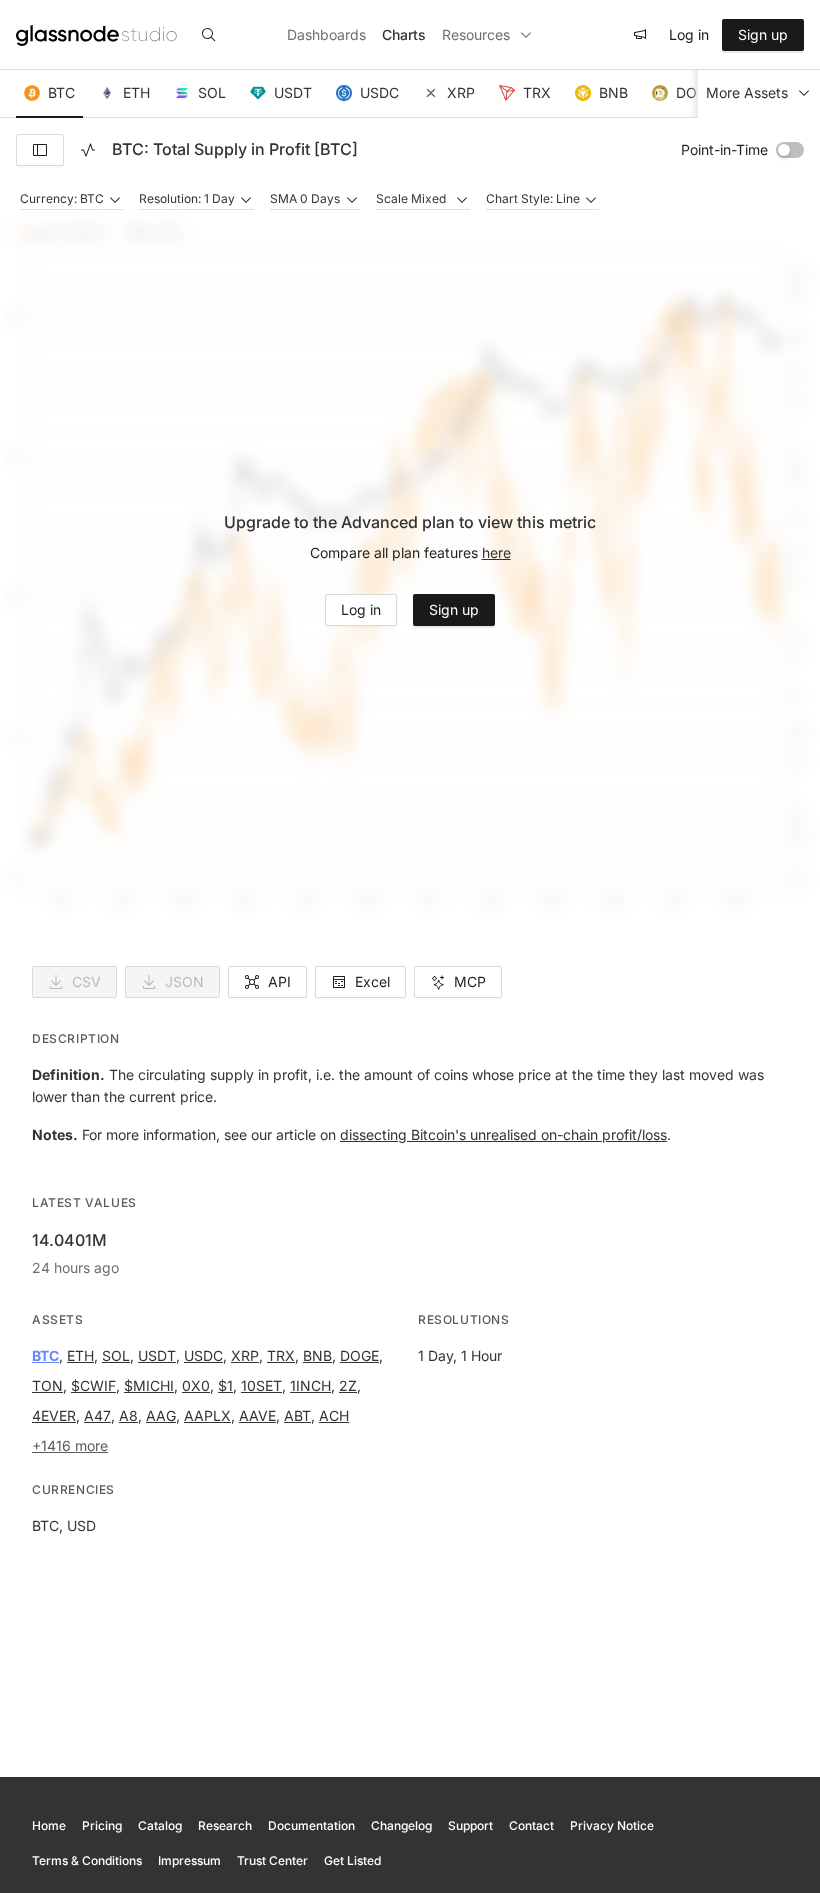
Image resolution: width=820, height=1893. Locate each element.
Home (49, 1825)
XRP (245, 1355)
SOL (116, 1355)
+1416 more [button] (70, 1445)
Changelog (401, 1825)
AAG (161, 1415)
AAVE (257, 1415)
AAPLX (207, 1415)
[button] (49, 94)
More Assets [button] (747, 92)
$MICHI (149, 1385)
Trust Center (272, 1860)
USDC (203, 1355)
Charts (404, 34)
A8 (128, 1415)
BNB (317, 1355)
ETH (80, 1355)
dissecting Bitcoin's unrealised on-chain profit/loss (503, 1134)
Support (470, 1825)
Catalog (160, 1825)
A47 (97, 1415)
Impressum (189, 1860)
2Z (348, 1385)
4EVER (54, 1415)
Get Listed (352, 1860)
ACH (334, 1415)
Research (225, 1825)
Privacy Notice (612, 1825)
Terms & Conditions (87, 1860)
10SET (261, 1385)
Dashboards (326, 34)
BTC (45, 1355)
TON (47, 1385)
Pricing (102, 1825)
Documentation (311, 1825)
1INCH (310, 1385)
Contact (531, 1825)
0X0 (196, 1385)
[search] (209, 35)
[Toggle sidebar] (40, 150)
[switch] (790, 150)
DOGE (359, 1355)
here (496, 552)
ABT (297, 1415)
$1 (225, 1385)
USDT (157, 1355)
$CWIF (93, 1385)
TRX (281, 1355)
